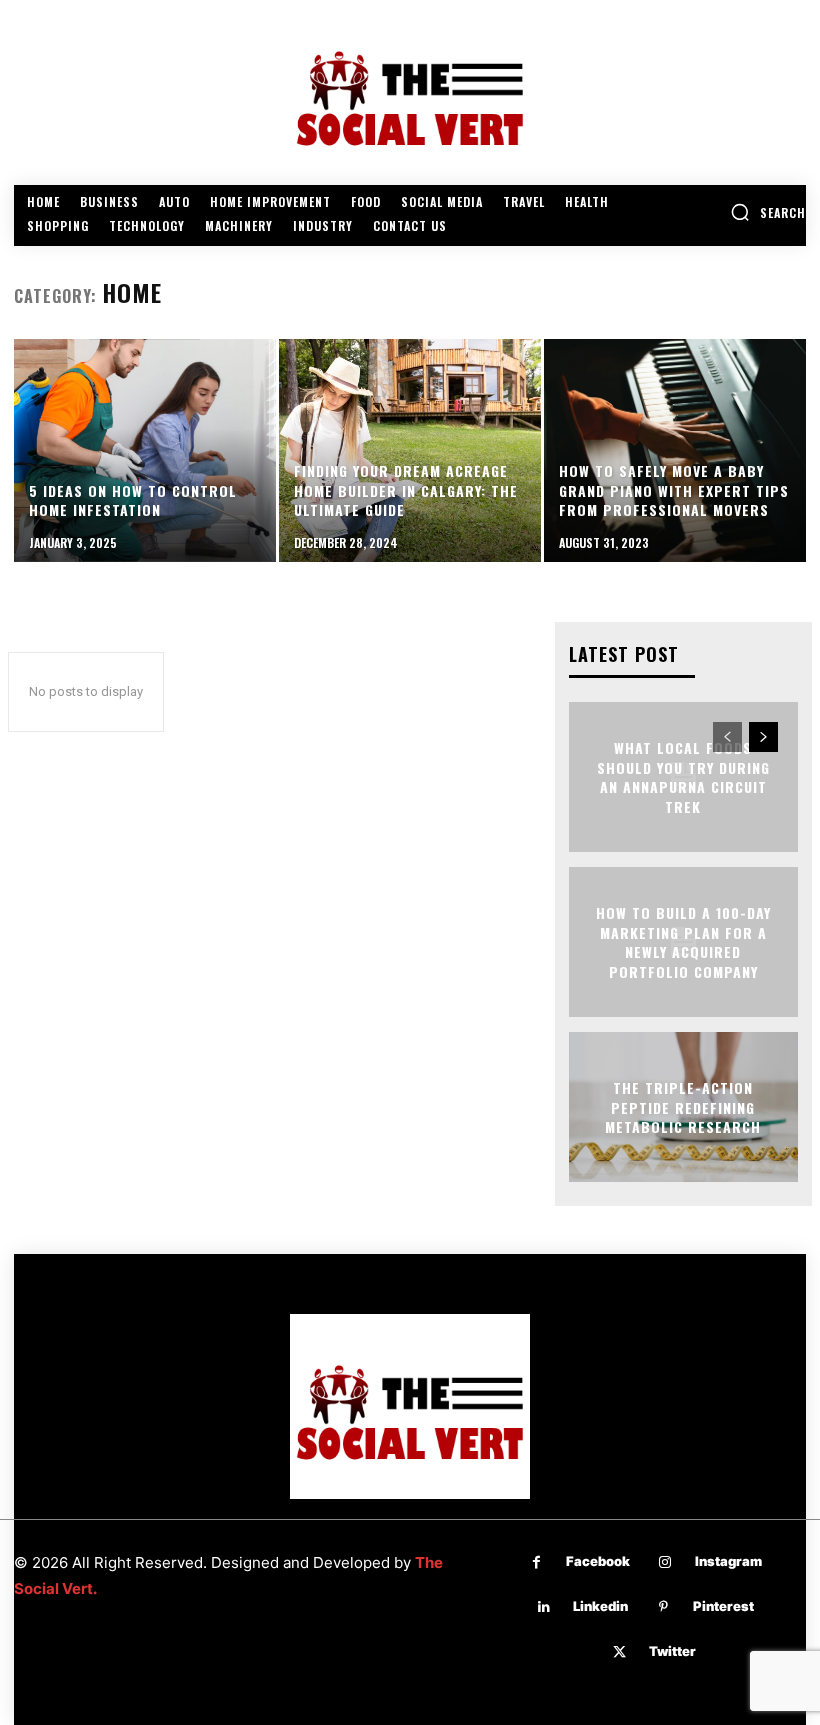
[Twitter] (619, 1652)
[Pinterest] (663, 1607)
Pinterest (723, 1606)
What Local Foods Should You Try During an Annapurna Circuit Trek (683, 777)
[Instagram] (665, 1562)
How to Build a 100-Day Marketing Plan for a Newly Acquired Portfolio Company (683, 942)
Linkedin (600, 1606)
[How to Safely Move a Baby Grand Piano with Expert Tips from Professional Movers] (675, 450)
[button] (768, 212)
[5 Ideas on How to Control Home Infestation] (145, 450)
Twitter (672, 1651)
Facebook (598, 1561)
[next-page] (763, 737)
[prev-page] (727, 737)
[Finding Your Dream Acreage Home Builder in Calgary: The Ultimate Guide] (410, 450)
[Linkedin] (543, 1607)
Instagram (728, 1561)
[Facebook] (536, 1562)
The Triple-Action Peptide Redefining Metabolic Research (683, 1107)
